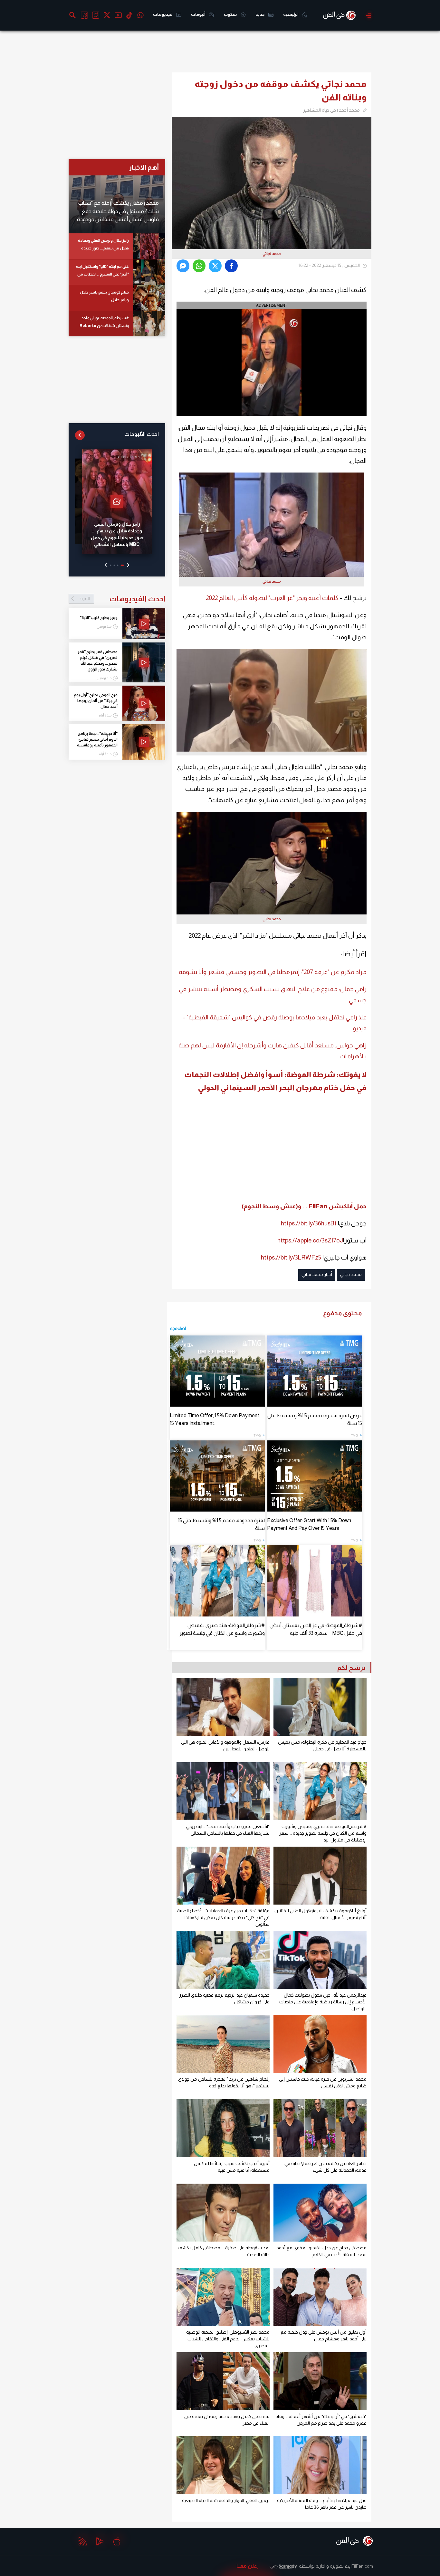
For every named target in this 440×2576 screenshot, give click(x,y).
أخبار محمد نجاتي (317, 1274)
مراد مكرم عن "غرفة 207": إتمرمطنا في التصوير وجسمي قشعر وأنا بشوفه (273, 972)
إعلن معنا (248, 2566)
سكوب (231, 14)
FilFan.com (362, 2566)
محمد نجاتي (351, 1274)
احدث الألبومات (142, 434)
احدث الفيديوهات (122, 599)
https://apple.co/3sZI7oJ (310, 1240)
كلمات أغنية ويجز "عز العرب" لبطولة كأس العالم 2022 (272, 598)
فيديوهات (163, 14)
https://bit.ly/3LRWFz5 (291, 1257)
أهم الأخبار (144, 167)
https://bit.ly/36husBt (309, 1223)
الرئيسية (291, 14)
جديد (260, 14)
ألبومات (198, 14)
